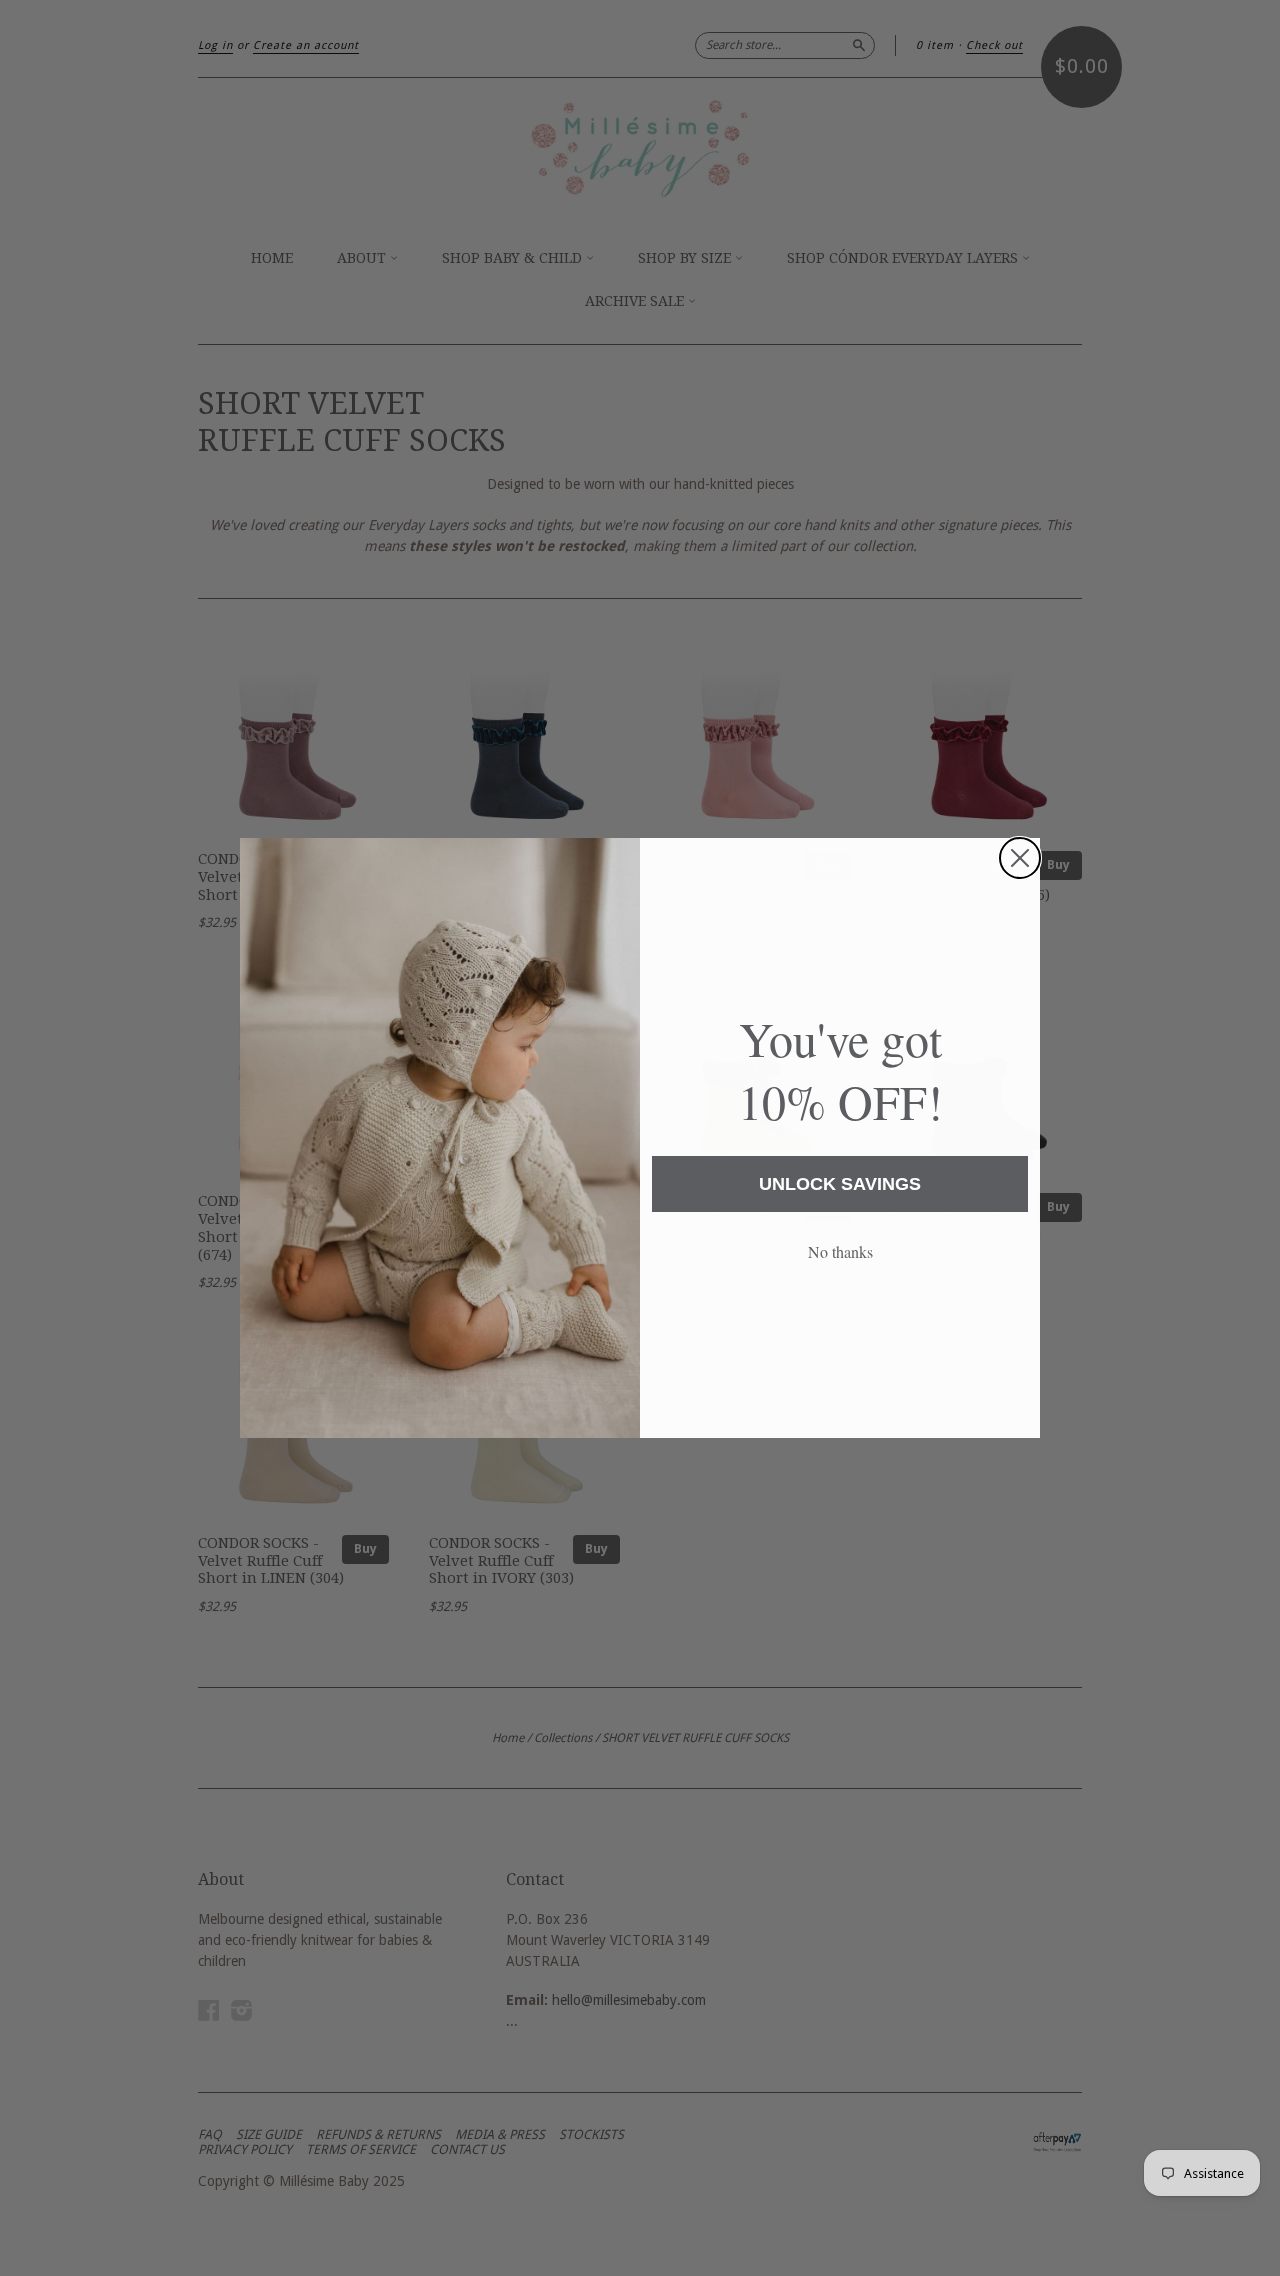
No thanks (840, 1251)
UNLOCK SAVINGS (840, 1184)
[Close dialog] (1020, 858)
